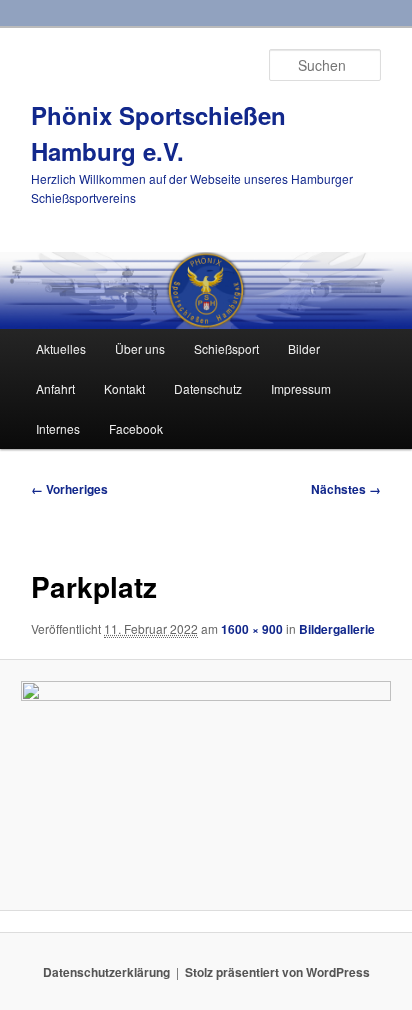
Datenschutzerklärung (106, 972)
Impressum (301, 388)
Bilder (304, 348)
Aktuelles (61, 348)
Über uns (140, 348)
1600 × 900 (252, 629)
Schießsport (226, 348)
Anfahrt (55, 388)
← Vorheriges (69, 489)
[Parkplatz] (205, 785)
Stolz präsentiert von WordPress (277, 972)
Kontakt (124, 388)
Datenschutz (208, 388)
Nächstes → (346, 489)
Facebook (136, 428)
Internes (58, 428)
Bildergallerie (337, 629)
